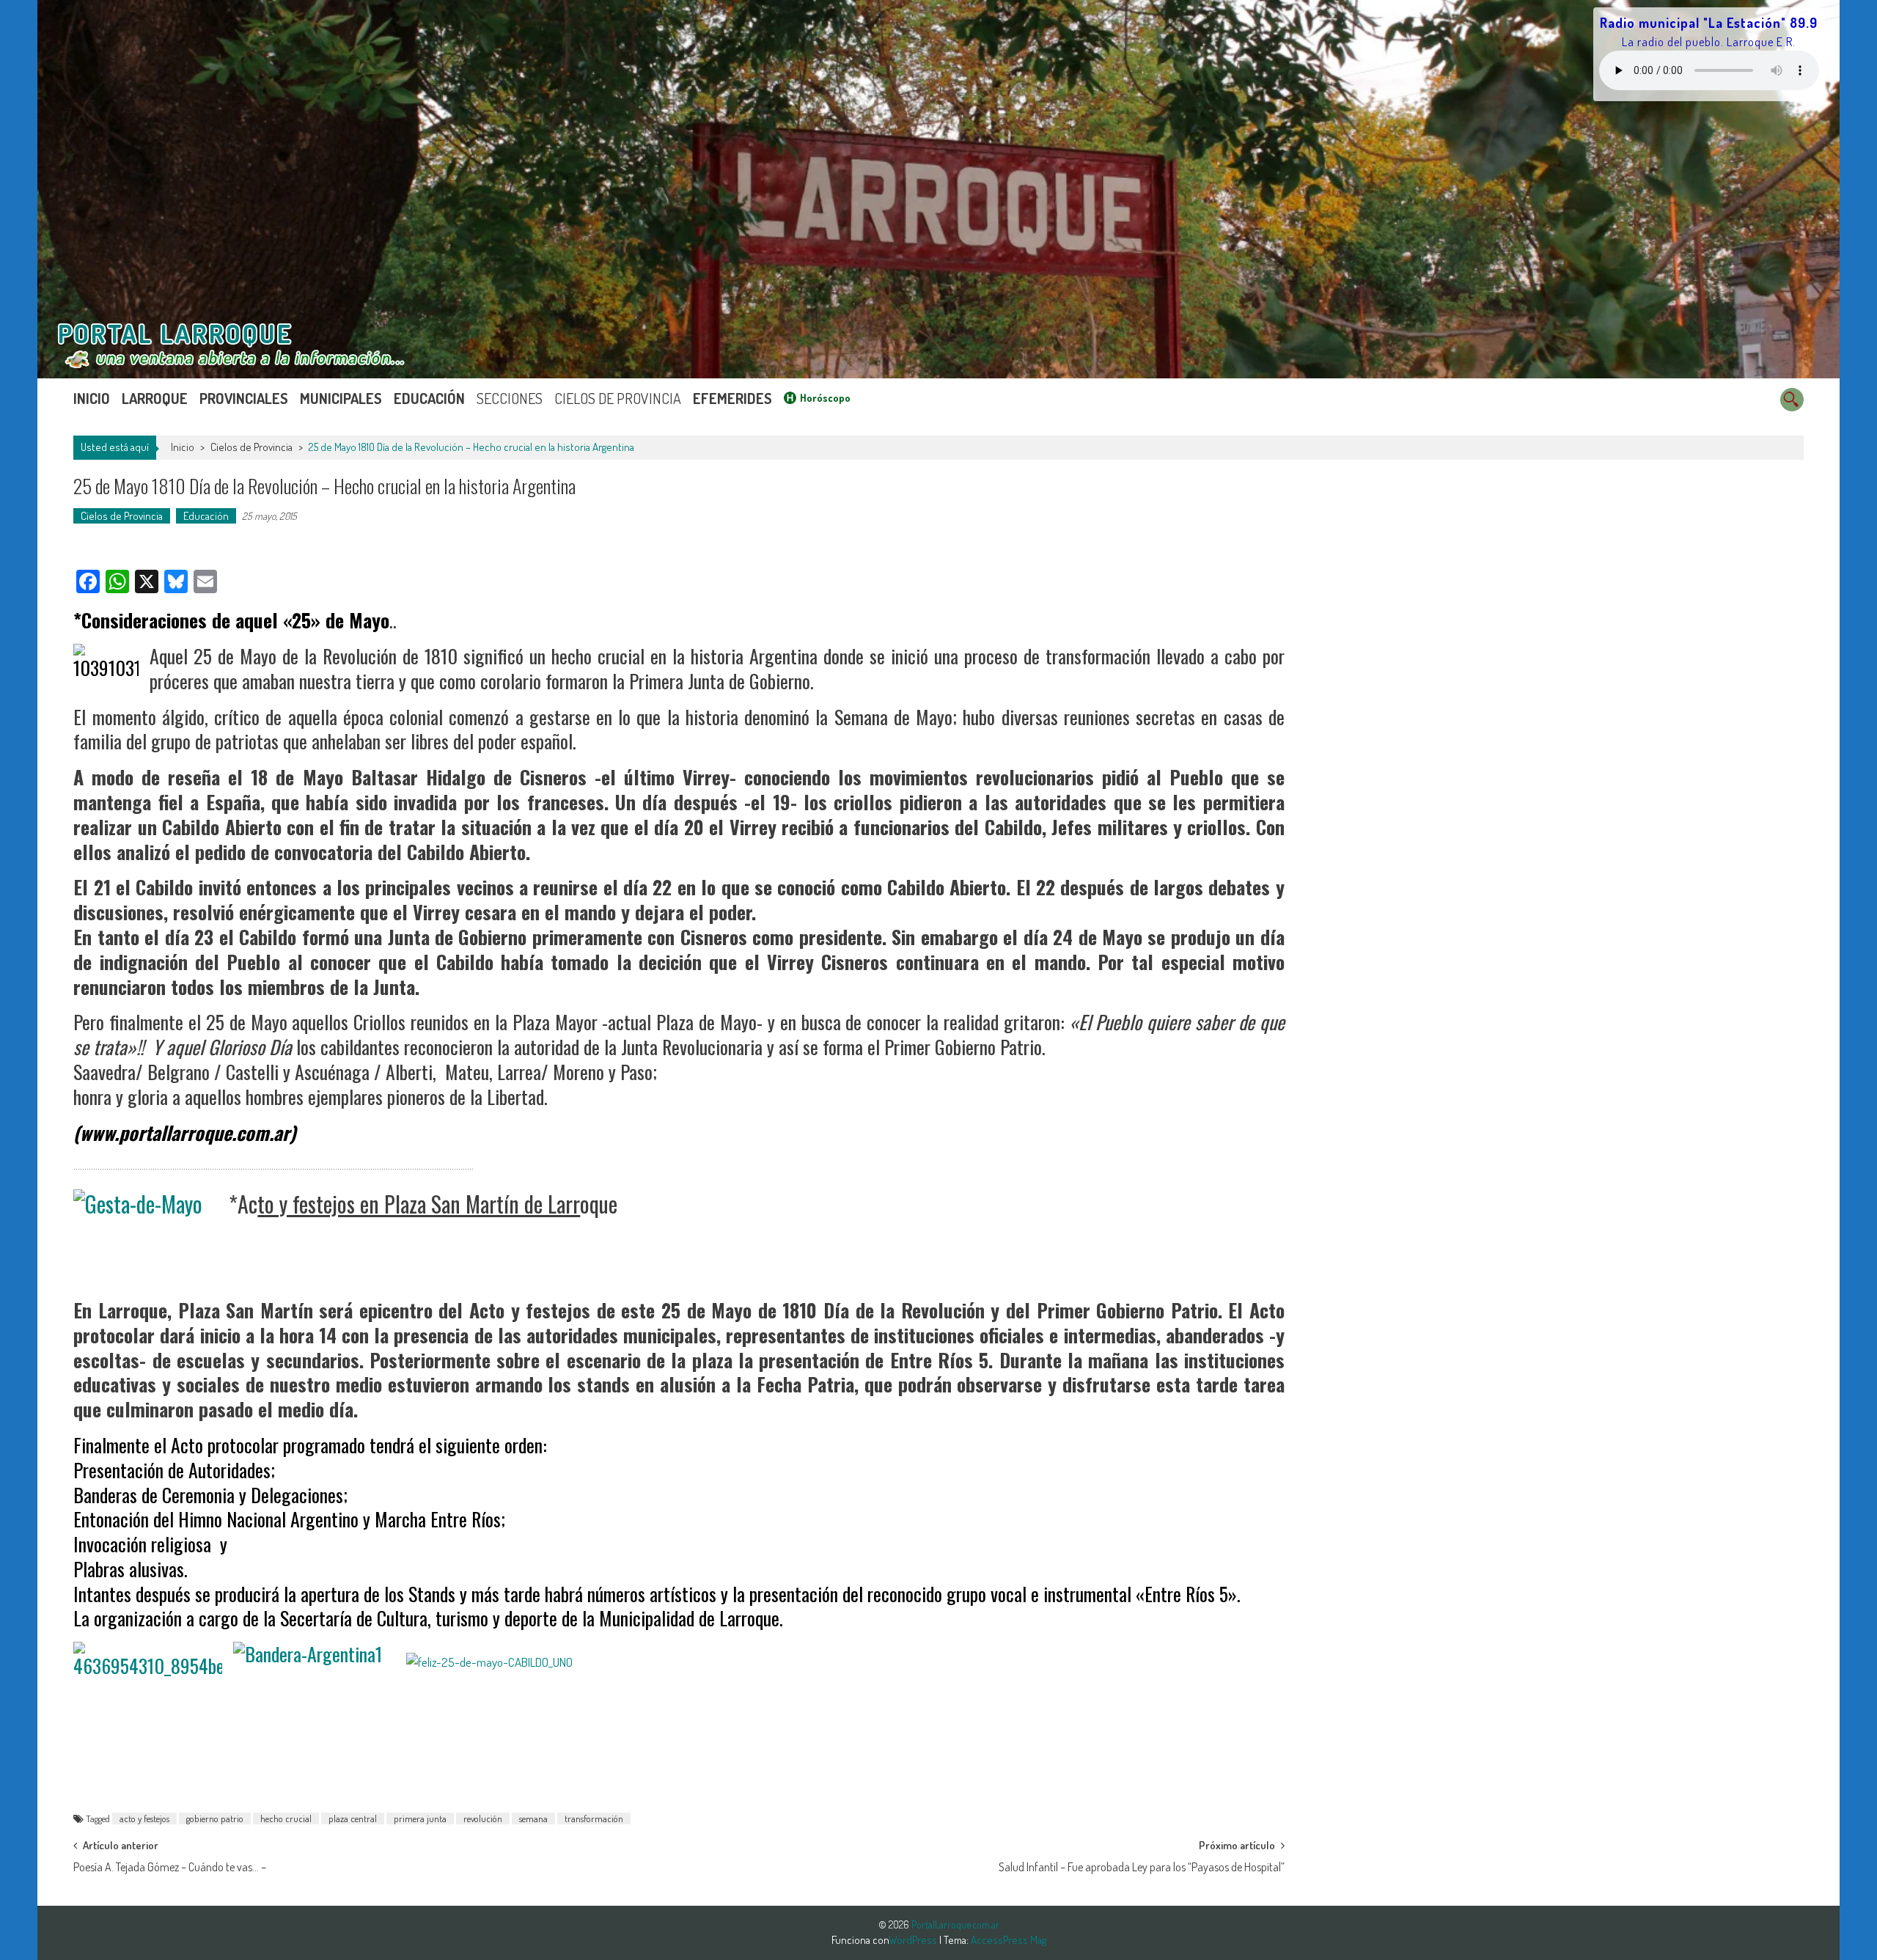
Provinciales (244, 398)
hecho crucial (286, 1818)
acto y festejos (144, 1818)
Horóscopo (825, 398)
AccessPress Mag (1009, 1940)
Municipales (341, 398)
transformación (594, 1818)
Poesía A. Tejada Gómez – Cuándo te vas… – (170, 1867)
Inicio (92, 398)
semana (533, 1818)
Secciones (510, 398)
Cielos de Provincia (618, 398)
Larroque (155, 398)
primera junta (420, 1818)
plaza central (353, 1818)
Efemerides (732, 398)
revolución (483, 1818)
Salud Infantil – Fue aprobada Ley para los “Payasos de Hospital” (1142, 1867)
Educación (429, 398)
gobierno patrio (215, 1818)
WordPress (914, 1940)
